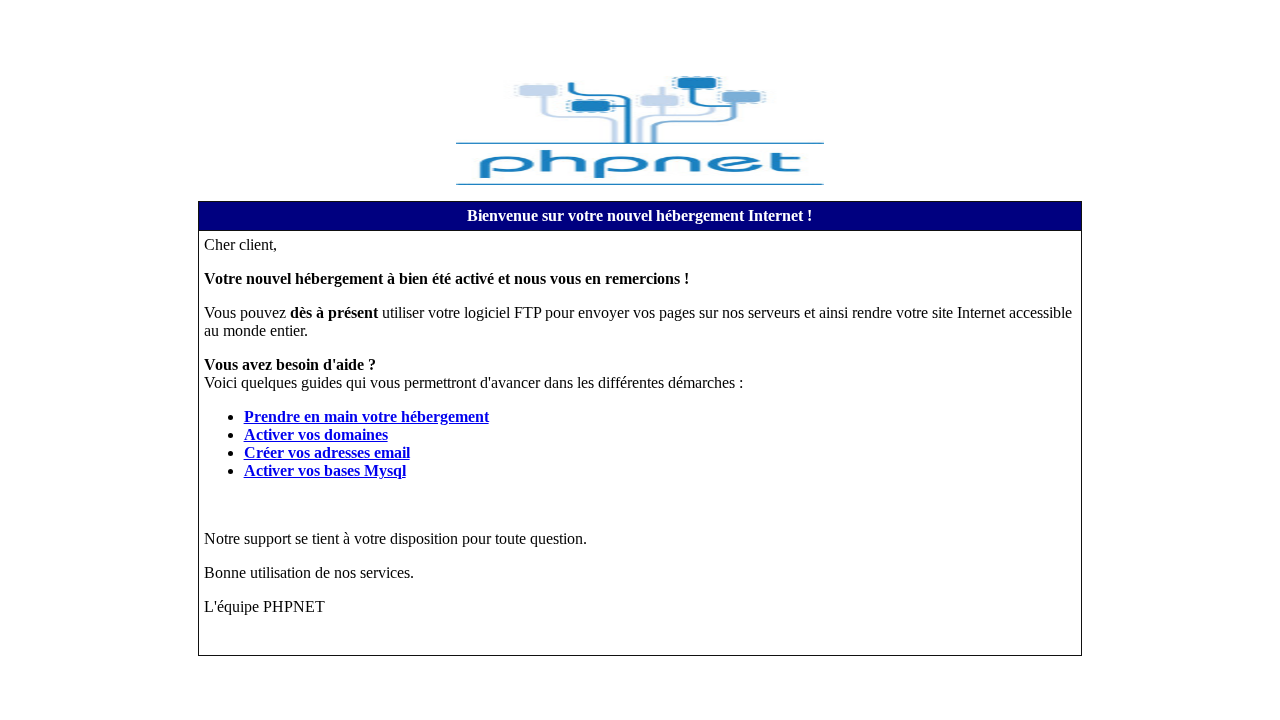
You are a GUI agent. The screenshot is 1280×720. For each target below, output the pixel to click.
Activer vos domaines (316, 434)
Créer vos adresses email (327, 452)
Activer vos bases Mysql (325, 470)
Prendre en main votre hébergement (366, 416)
